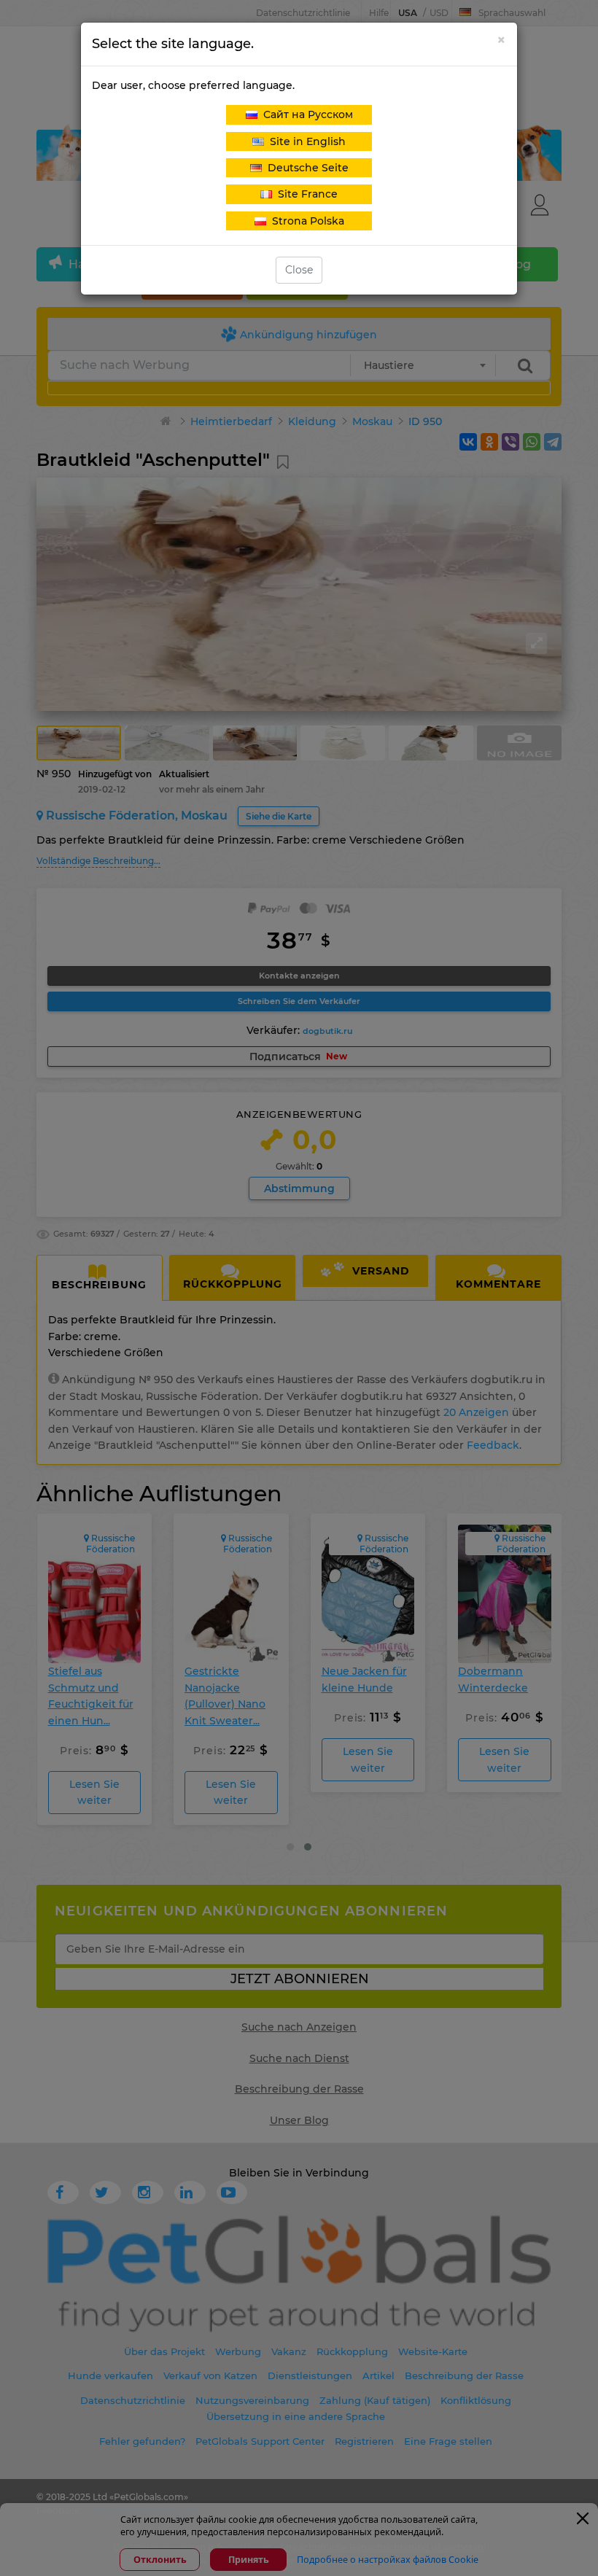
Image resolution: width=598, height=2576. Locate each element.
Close (299, 270)
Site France (305, 194)
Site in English (305, 141)
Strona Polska (305, 221)
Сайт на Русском (305, 114)
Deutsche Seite (305, 168)
